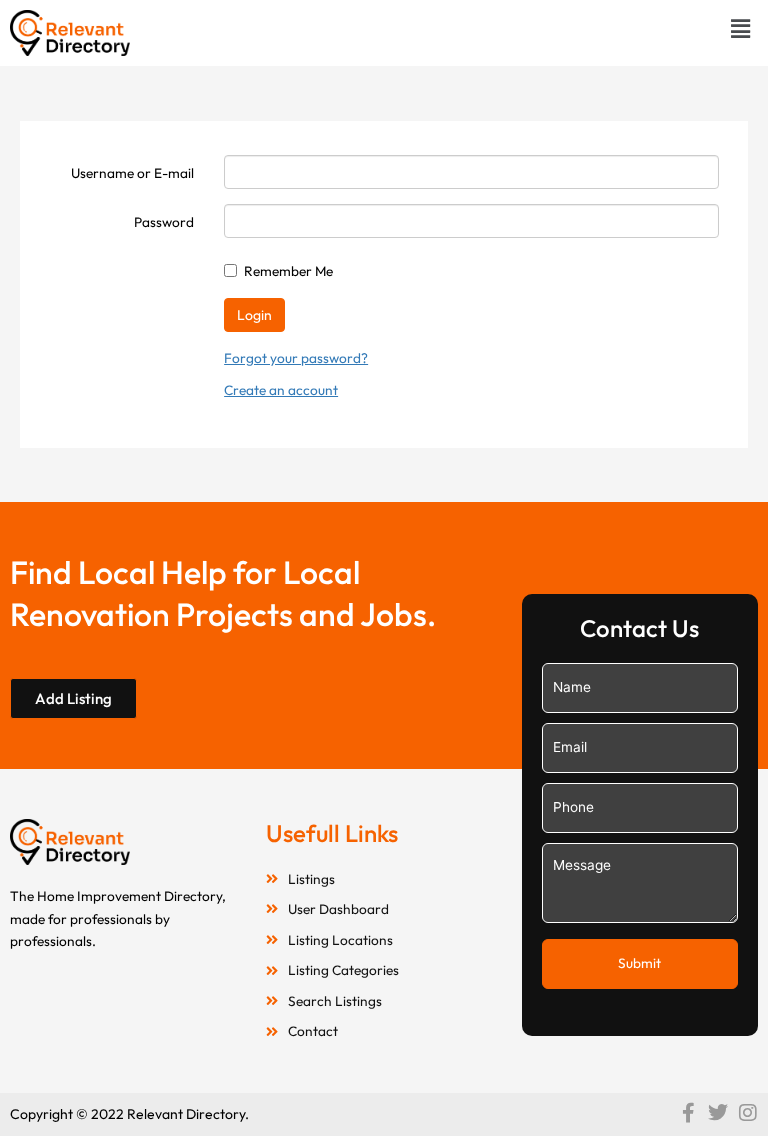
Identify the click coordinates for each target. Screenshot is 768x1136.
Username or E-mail (132, 173)
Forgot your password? (296, 358)
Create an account (281, 390)
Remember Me (288, 271)
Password (164, 222)
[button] (741, 28)
